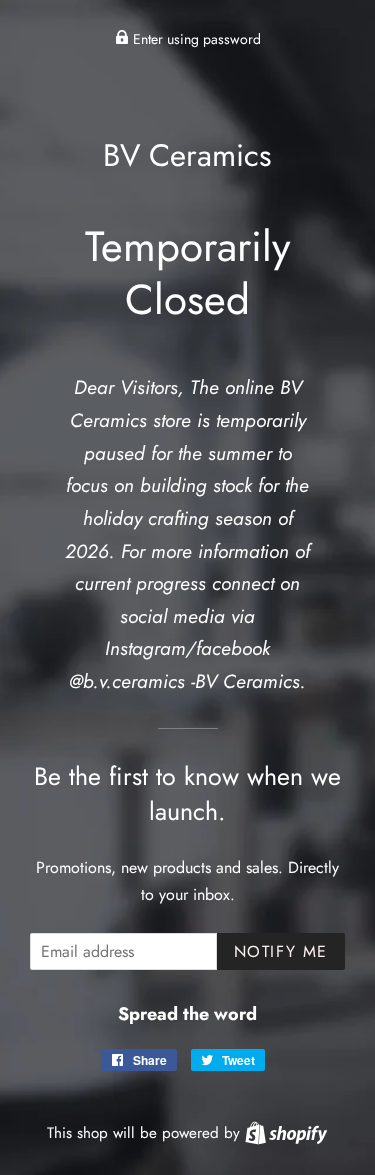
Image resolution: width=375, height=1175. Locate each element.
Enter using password (195, 39)
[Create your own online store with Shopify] (286, 1133)
